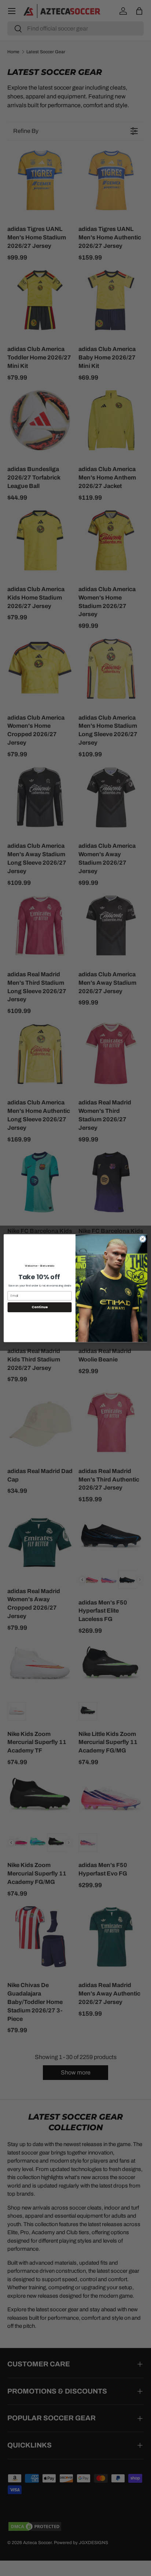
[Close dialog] (143, 1239)
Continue (40, 1307)
